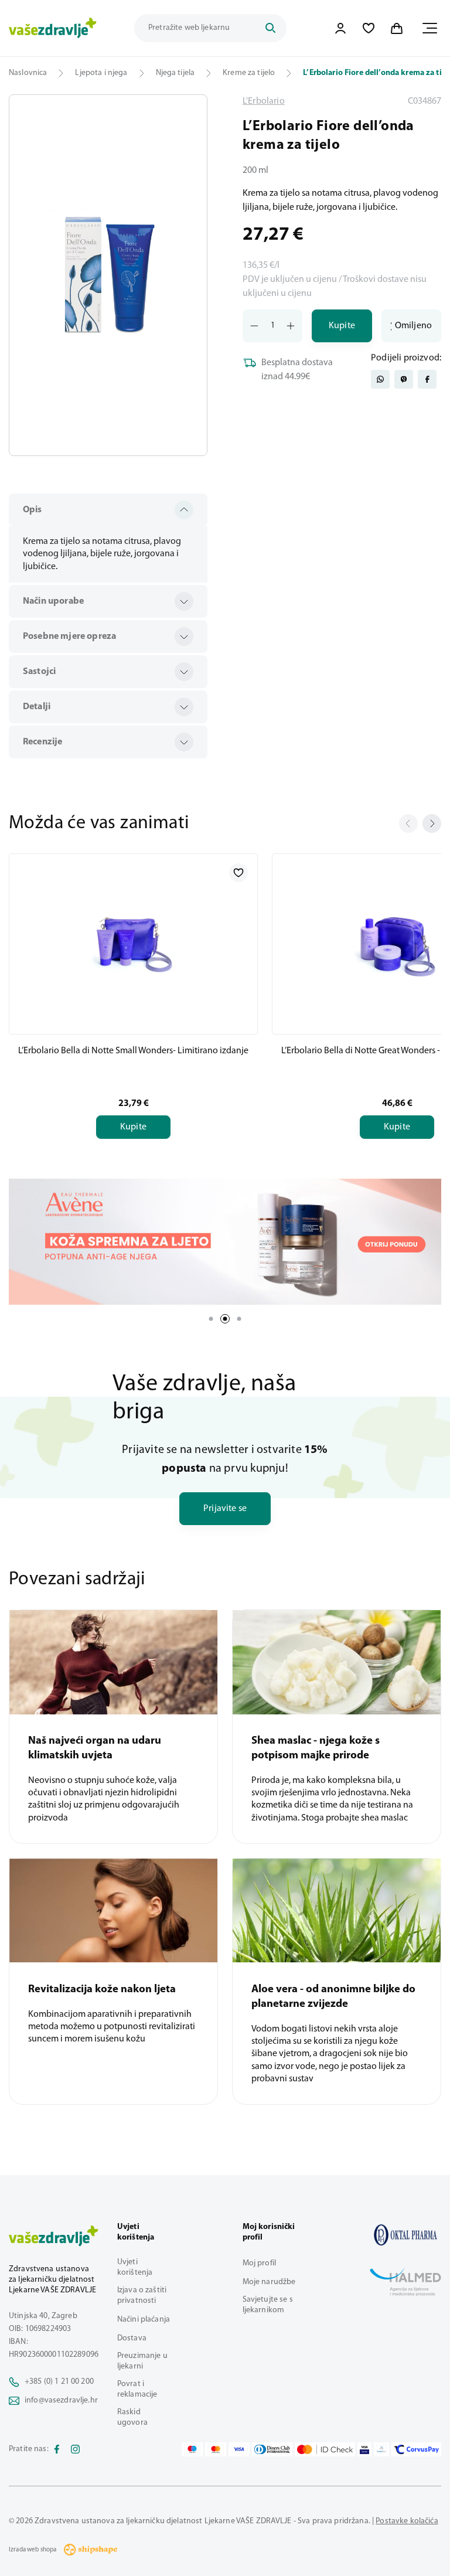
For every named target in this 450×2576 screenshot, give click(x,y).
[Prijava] (340, 28)
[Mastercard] (216, 2449)
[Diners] (272, 2449)
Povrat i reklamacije (137, 2389)
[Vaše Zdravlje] (53, 28)
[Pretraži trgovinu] (270, 28)
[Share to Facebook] (427, 379)
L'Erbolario (264, 101)
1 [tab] (211, 1319)
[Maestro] (192, 2449)
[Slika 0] (108, 275)
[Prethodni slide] (408, 823)
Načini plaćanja (144, 2320)
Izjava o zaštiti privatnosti (142, 2296)
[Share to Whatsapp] (380, 379)
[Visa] (239, 2449)
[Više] (225, 1242)
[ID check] (325, 2449)
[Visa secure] (364, 2449)
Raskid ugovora (132, 2417)
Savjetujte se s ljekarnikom (268, 2305)
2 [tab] (225, 1319)
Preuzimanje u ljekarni (142, 2361)
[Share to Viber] (404, 379)
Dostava (132, 2338)
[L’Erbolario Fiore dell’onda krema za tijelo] (405, 2235)
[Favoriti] (369, 28)
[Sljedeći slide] (432, 823)
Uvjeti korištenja (135, 2267)
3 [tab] (239, 1319)
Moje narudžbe (269, 2282)
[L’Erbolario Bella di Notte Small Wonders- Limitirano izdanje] (133, 942)
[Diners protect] (381, 2449)
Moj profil (259, 2263)
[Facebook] (57, 2449)
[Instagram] (76, 2449)
